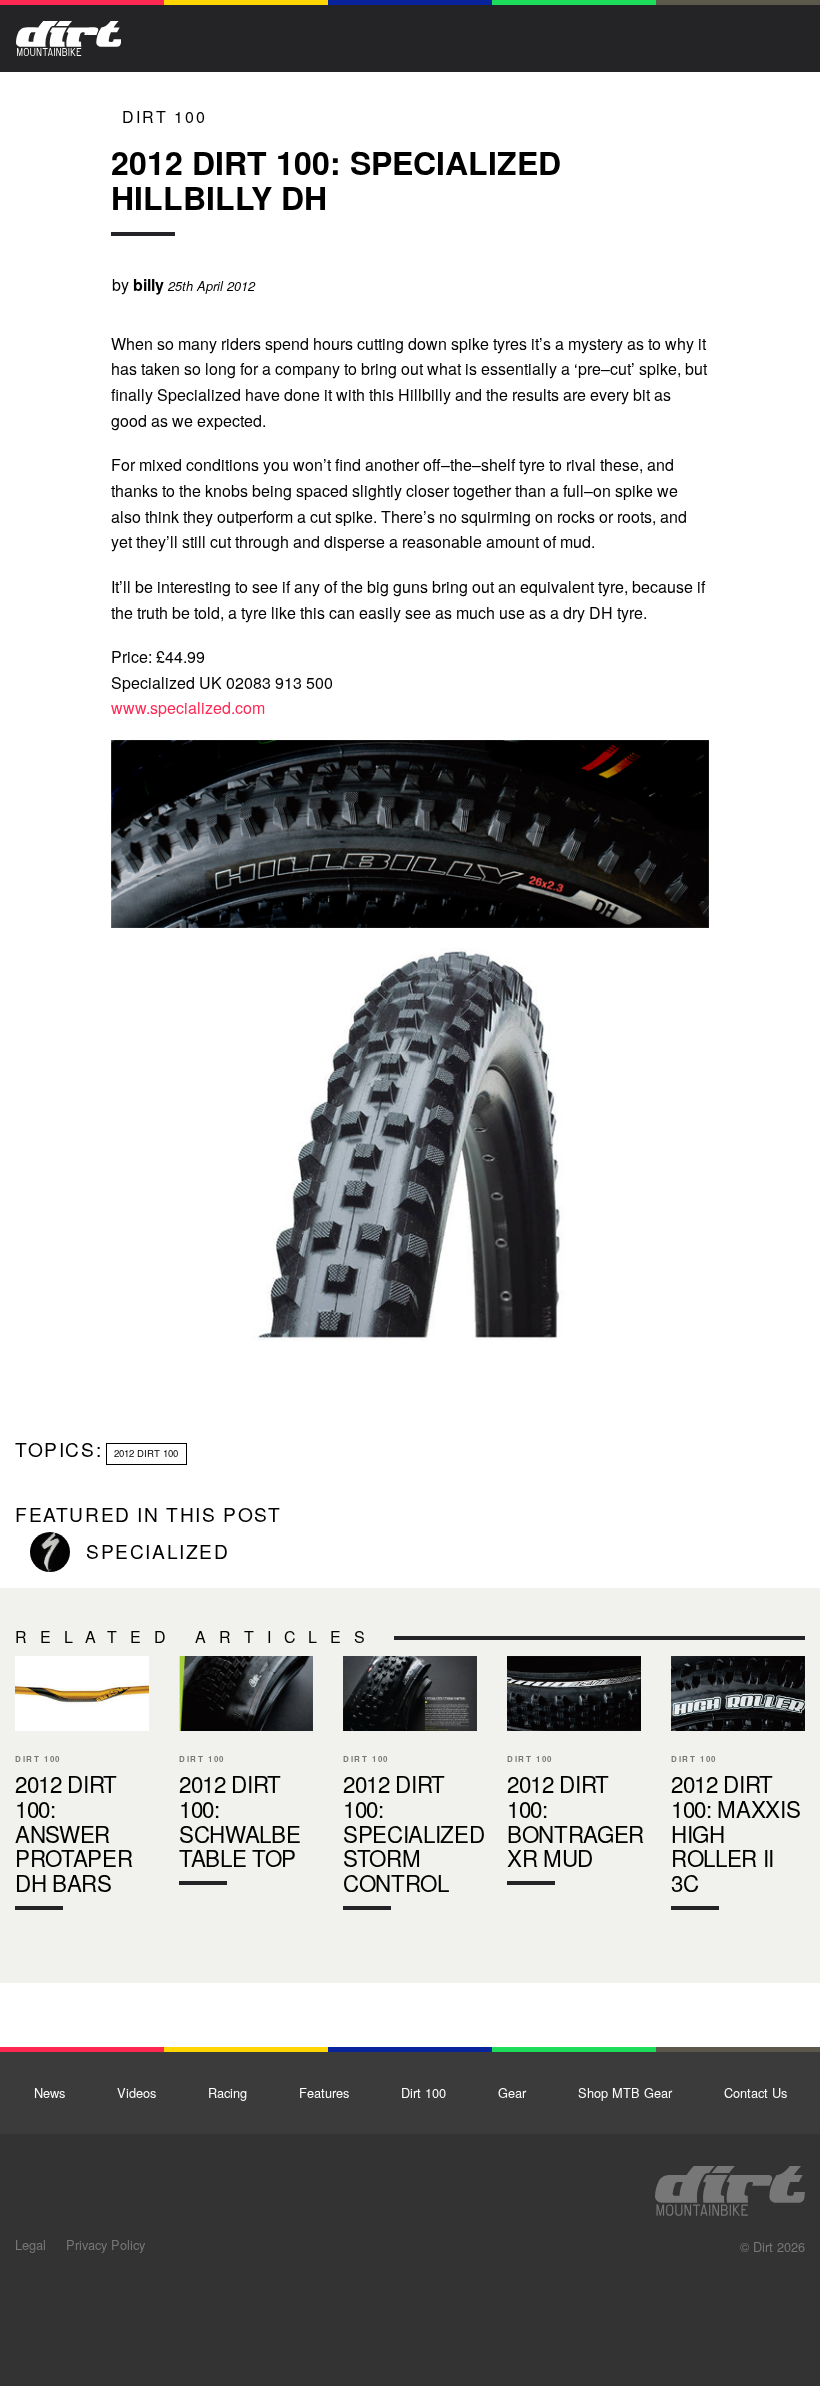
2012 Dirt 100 (146, 1453)
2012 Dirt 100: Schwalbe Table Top (246, 1775)
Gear (512, 2092)
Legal (30, 2244)
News (49, 2092)
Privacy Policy (105, 2244)
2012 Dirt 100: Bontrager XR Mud (574, 1775)
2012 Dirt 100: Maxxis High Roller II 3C (738, 1787)
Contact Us (755, 2092)
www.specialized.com (188, 707)
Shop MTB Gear (625, 2092)
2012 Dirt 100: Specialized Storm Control (410, 1787)
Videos (136, 2092)
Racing (227, 2092)
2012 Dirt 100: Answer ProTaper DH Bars (82, 1787)
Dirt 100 (164, 116)
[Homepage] (730, 2185)
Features (324, 2092)
